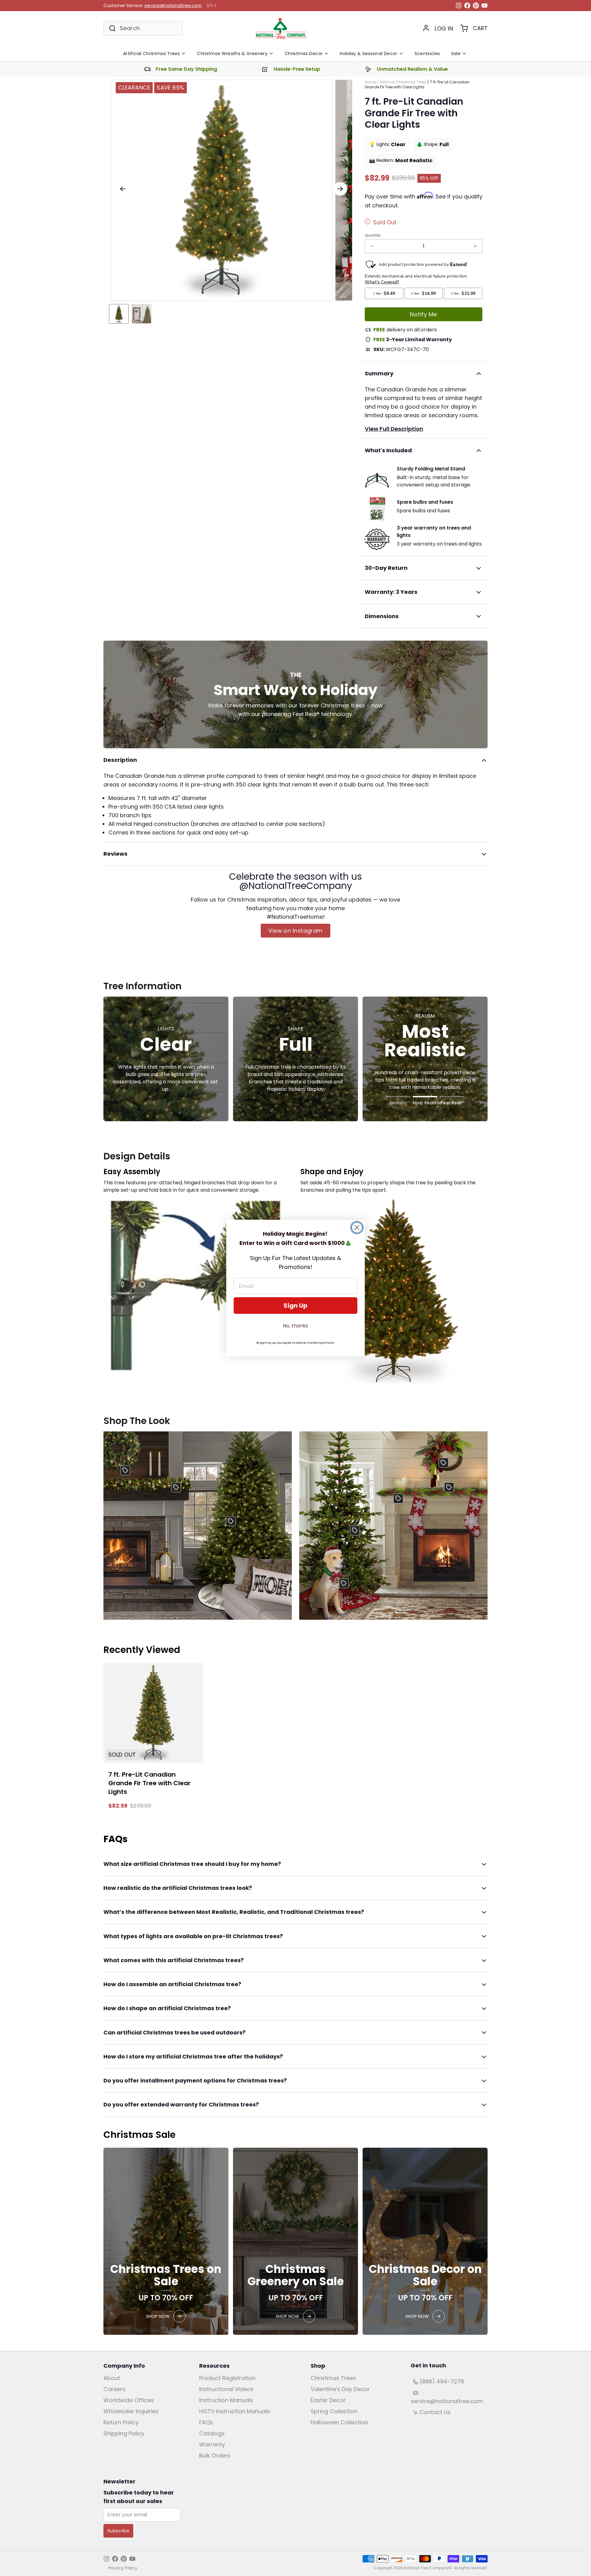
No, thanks (295, 1326)
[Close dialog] (357, 1228)
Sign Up (295, 1306)
